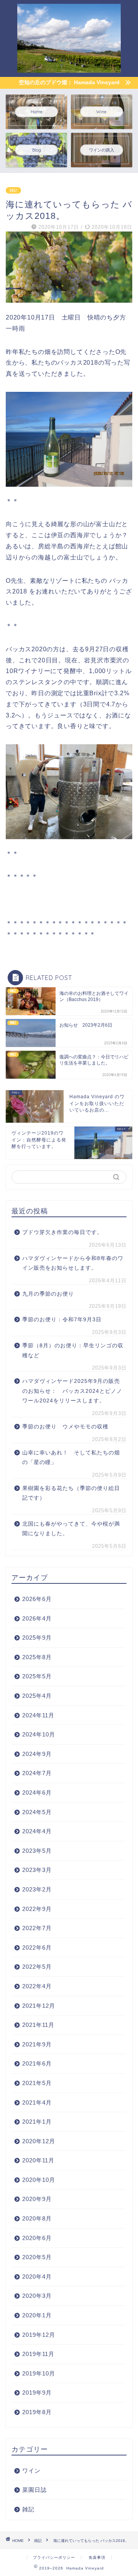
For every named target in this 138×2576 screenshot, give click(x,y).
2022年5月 (37, 1967)
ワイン (31, 2471)
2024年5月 (37, 1812)
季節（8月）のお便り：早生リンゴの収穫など (73, 1351)
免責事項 (97, 2557)
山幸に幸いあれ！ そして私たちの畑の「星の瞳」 (71, 1458)
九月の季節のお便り (51, 1294)
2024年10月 (39, 1734)
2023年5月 (37, 1851)
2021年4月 (37, 2102)
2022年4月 (37, 1986)
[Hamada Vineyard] (69, 67)
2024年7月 (37, 1773)
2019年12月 (39, 2335)
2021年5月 (37, 2083)
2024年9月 (37, 1754)
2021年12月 (39, 2006)
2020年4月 (37, 2277)
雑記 (13, 190)
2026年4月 (37, 1618)
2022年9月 (37, 1909)
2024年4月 (37, 1831)
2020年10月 (39, 2180)
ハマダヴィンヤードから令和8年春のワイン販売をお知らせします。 (73, 1263)
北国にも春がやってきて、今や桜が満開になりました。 (71, 1529)
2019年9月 (37, 2393)
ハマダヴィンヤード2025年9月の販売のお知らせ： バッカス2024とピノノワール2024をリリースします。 (72, 1391)
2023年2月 (37, 1889)
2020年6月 (37, 2238)
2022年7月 (37, 1928)
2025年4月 (37, 1696)
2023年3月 (37, 1870)
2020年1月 (37, 2315)
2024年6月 (37, 1793)
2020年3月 (37, 2296)
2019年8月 (37, 2412)
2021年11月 (38, 2025)
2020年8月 (37, 2218)
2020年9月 (37, 2199)
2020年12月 (39, 2141)
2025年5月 (37, 1676)
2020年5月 (37, 2257)
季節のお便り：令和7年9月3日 (62, 1320)
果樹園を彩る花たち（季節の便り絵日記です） (71, 1493)
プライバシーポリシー (54, 2557)
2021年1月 (37, 2122)
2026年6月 (37, 1599)
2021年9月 (37, 2044)
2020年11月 (38, 2160)
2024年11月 (38, 1715)
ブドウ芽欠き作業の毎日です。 (62, 1232)
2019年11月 (38, 2354)
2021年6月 (37, 2063)
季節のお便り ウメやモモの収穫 (65, 1427)
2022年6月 (37, 1947)
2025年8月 (37, 1657)
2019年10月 (39, 2373)
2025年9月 (37, 1638)
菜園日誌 (34, 2490)
